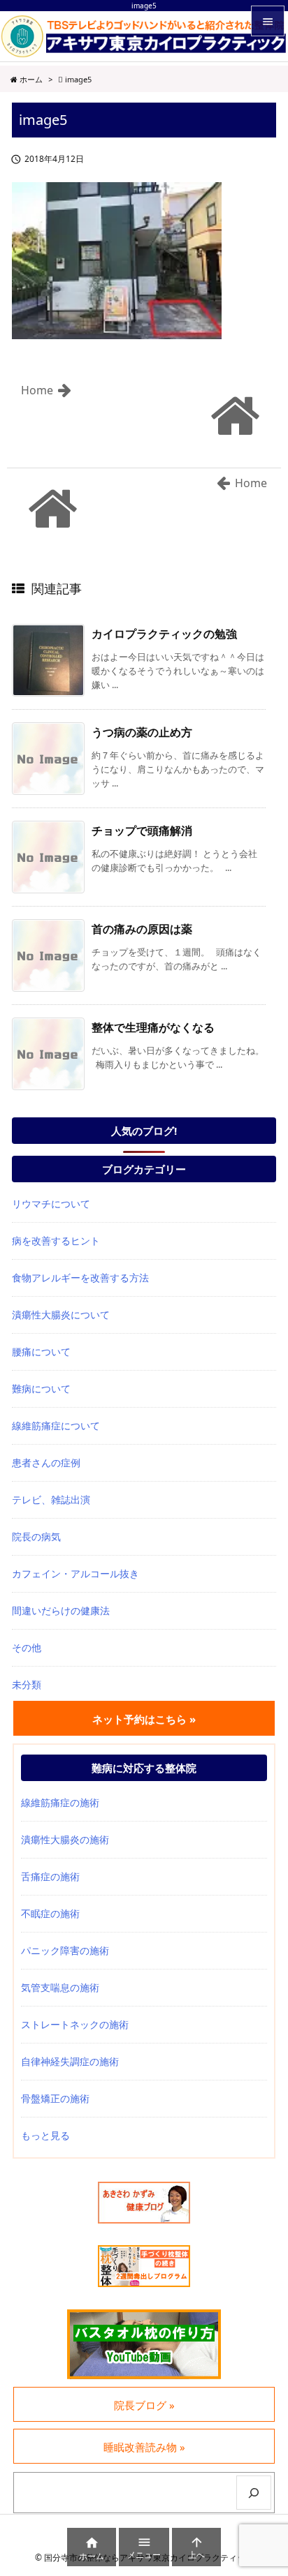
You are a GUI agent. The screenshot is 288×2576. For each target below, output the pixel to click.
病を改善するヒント (56, 1241)
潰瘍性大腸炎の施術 (65, 1839)
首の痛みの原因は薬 (142, 929)
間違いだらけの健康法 (61, 1610)
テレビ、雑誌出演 (51, 1499)
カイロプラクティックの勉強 (164, 634)
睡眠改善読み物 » (144, 2447)
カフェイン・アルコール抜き (75, 1573)
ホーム (31, 79)
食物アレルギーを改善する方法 (80, 1278)
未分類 (27, 1684)
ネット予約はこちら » (144, 1719)
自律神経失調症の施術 (70, 2061)
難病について (41, 1388)
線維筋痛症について (56, 1425)
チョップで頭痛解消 (142, 831)
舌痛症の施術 (50, 1876)
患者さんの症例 (46, 1462)
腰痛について (41, 1352)
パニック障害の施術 (65, 1950)
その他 (27, 1647)
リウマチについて (51, 1204)
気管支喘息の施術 (60, 1987)
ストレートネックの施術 (75, 2024)
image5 (78, 79)
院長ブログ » (144, 2405)
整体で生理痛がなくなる (153, 1027)
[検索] (254, 2493)
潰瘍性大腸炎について (61, 1315)
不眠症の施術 (50, 1913)
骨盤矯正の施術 (55, 2098)
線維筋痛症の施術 (60, 1802)
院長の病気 (36, 1536)
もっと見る (45, 2135)
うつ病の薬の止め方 (142, 732)
